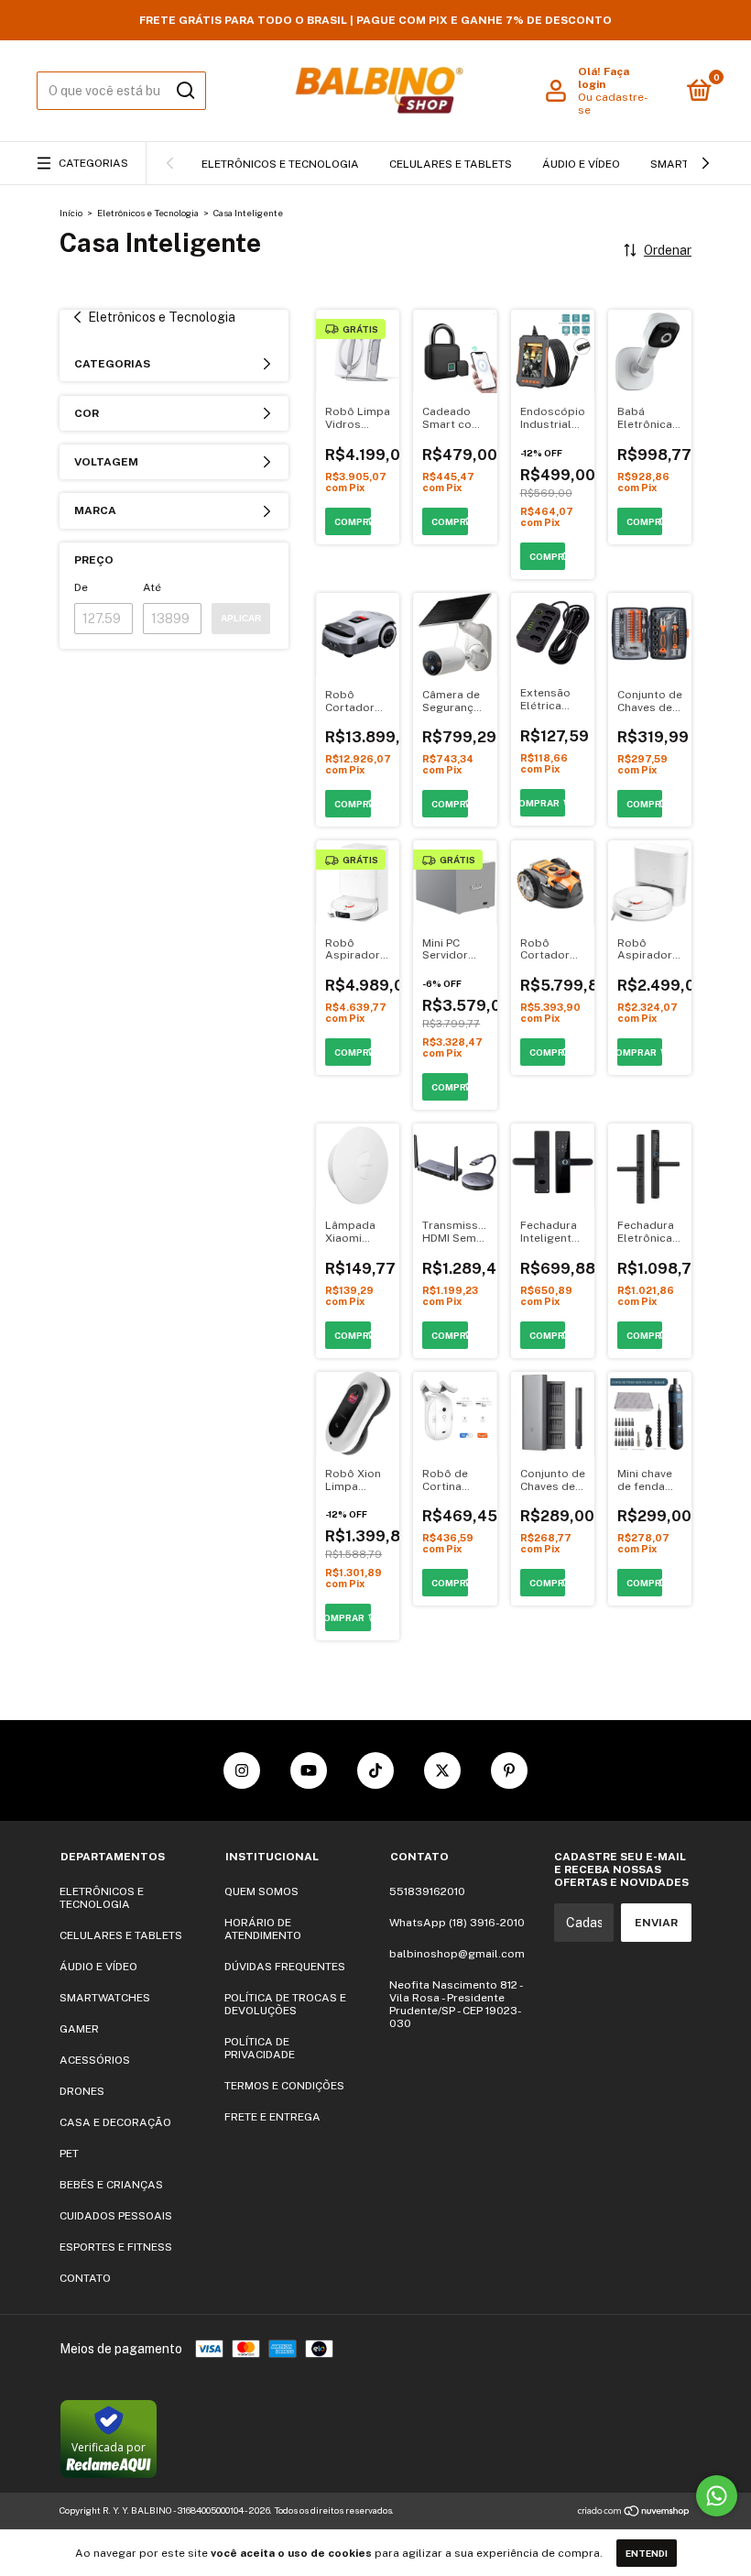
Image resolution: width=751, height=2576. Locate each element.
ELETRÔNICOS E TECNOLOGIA (280, 164)
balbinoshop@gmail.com (457, 1954)
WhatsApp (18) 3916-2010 (457, 1923)
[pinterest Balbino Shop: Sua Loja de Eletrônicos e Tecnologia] (509, 1770)
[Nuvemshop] (634, 2513)
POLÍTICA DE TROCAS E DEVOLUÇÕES (285, 2004)
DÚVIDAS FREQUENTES (285, 1967)
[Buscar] (185, 91)
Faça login (604, 78)
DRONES (82, 2091)
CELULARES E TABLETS (451, 164)
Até (152, 587)
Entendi (647, 2553)
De (81, 587)
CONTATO (85, 2278)
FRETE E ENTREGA (272, 2117)
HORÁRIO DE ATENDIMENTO (263, 1929)
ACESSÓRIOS (95, 2060)
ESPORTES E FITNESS (116, 2247)
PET (69, 2154)
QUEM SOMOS (261, 1891)
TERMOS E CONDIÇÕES (284, 2086)
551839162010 (427, 1891)
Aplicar (241, 618)
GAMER (79, 2029)
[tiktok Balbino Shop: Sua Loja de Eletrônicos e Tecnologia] (375, 1770)
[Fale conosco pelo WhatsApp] (717, 2496)
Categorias (93, 163)
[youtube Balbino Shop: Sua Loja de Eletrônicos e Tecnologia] (309, 1770)
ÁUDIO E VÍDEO (581, 164)
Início (71, 213)
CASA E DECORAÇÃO (115, 2122)
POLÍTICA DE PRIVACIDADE (260, 2048)
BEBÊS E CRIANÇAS (111, 2185)
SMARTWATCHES (105, 1998)
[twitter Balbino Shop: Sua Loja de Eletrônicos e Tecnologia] (442, 1770)
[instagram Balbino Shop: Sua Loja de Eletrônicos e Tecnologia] (242, 1770)
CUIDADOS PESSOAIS (116, 2216)
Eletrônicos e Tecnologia (148, 213)
